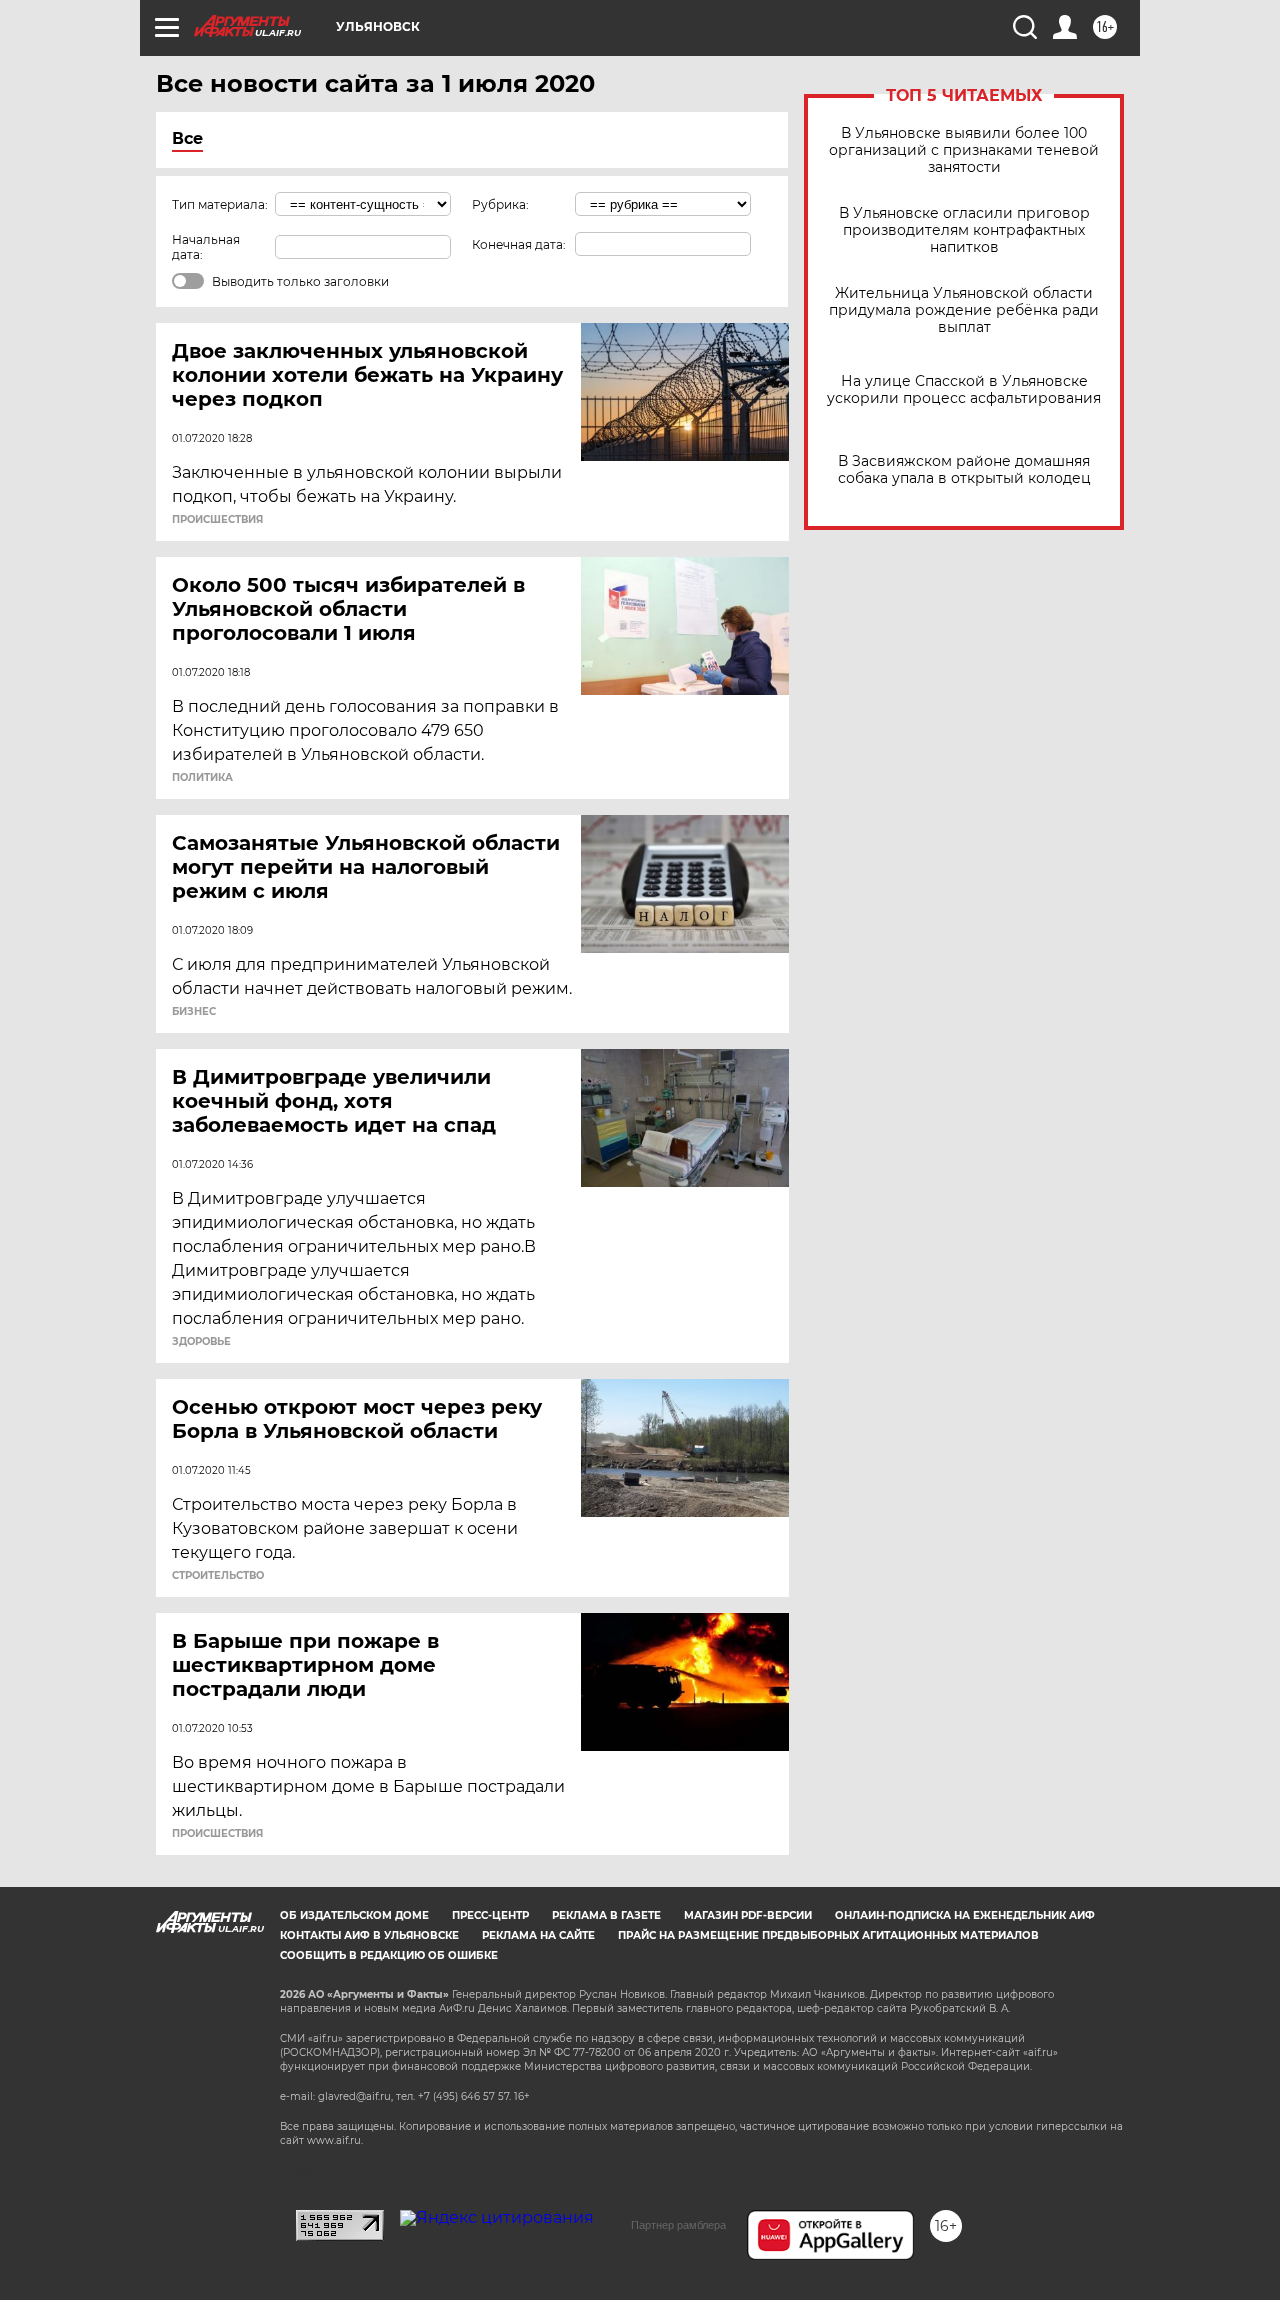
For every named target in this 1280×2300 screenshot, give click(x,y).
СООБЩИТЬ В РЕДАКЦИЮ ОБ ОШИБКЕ (389, 1955)
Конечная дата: (519, 244)
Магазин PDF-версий (748, 1915)
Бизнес (194, 1012)
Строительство (218, 1576)
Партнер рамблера (678, 2225)
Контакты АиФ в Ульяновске (369, 1935)
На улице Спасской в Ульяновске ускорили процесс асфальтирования (964, 390)
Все (187, 138)
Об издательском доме (354, 1915)
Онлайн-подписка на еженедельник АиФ (965, 1915)
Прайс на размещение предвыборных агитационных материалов (828, 1935)
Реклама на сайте (538, 1935)
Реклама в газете (606, 1915)
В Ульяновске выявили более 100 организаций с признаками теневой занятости (964, 150)
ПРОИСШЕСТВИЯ (217, 520)
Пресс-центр (490, 1915)
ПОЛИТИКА (202, 778)
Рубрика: (500, 204)
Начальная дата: (206, 247)
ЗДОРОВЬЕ (201, 1342)
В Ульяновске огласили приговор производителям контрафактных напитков (964, 230)
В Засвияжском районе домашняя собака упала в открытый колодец (964, 470)
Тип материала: (220, 204)
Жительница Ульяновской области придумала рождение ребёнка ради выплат (964, 310)
